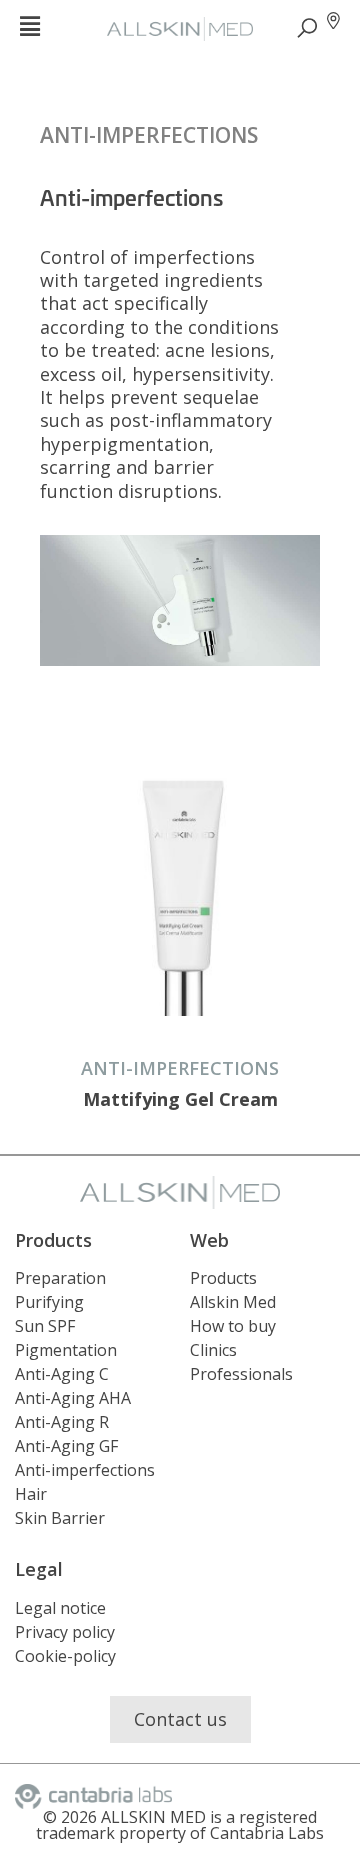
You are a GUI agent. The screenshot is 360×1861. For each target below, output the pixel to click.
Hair (31, 1494)
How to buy (233, 1326)
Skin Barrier (60, 1518)
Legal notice (60, 1608)
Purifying (49, 1302)
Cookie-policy (65, 1656)
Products (223, 1278)
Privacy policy (65, 1632)
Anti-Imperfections (149, 135)
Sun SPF (45, 1326)
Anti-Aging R (62, 1422)
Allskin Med (233, 1302)
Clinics (213, 1350)
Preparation (60, 1278)
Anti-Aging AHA (73, 1398)
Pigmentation (66, 1350)
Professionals (241, 1374)
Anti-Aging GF (66, 1446)
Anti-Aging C (62, 1374)
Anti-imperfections (85, 1470)
